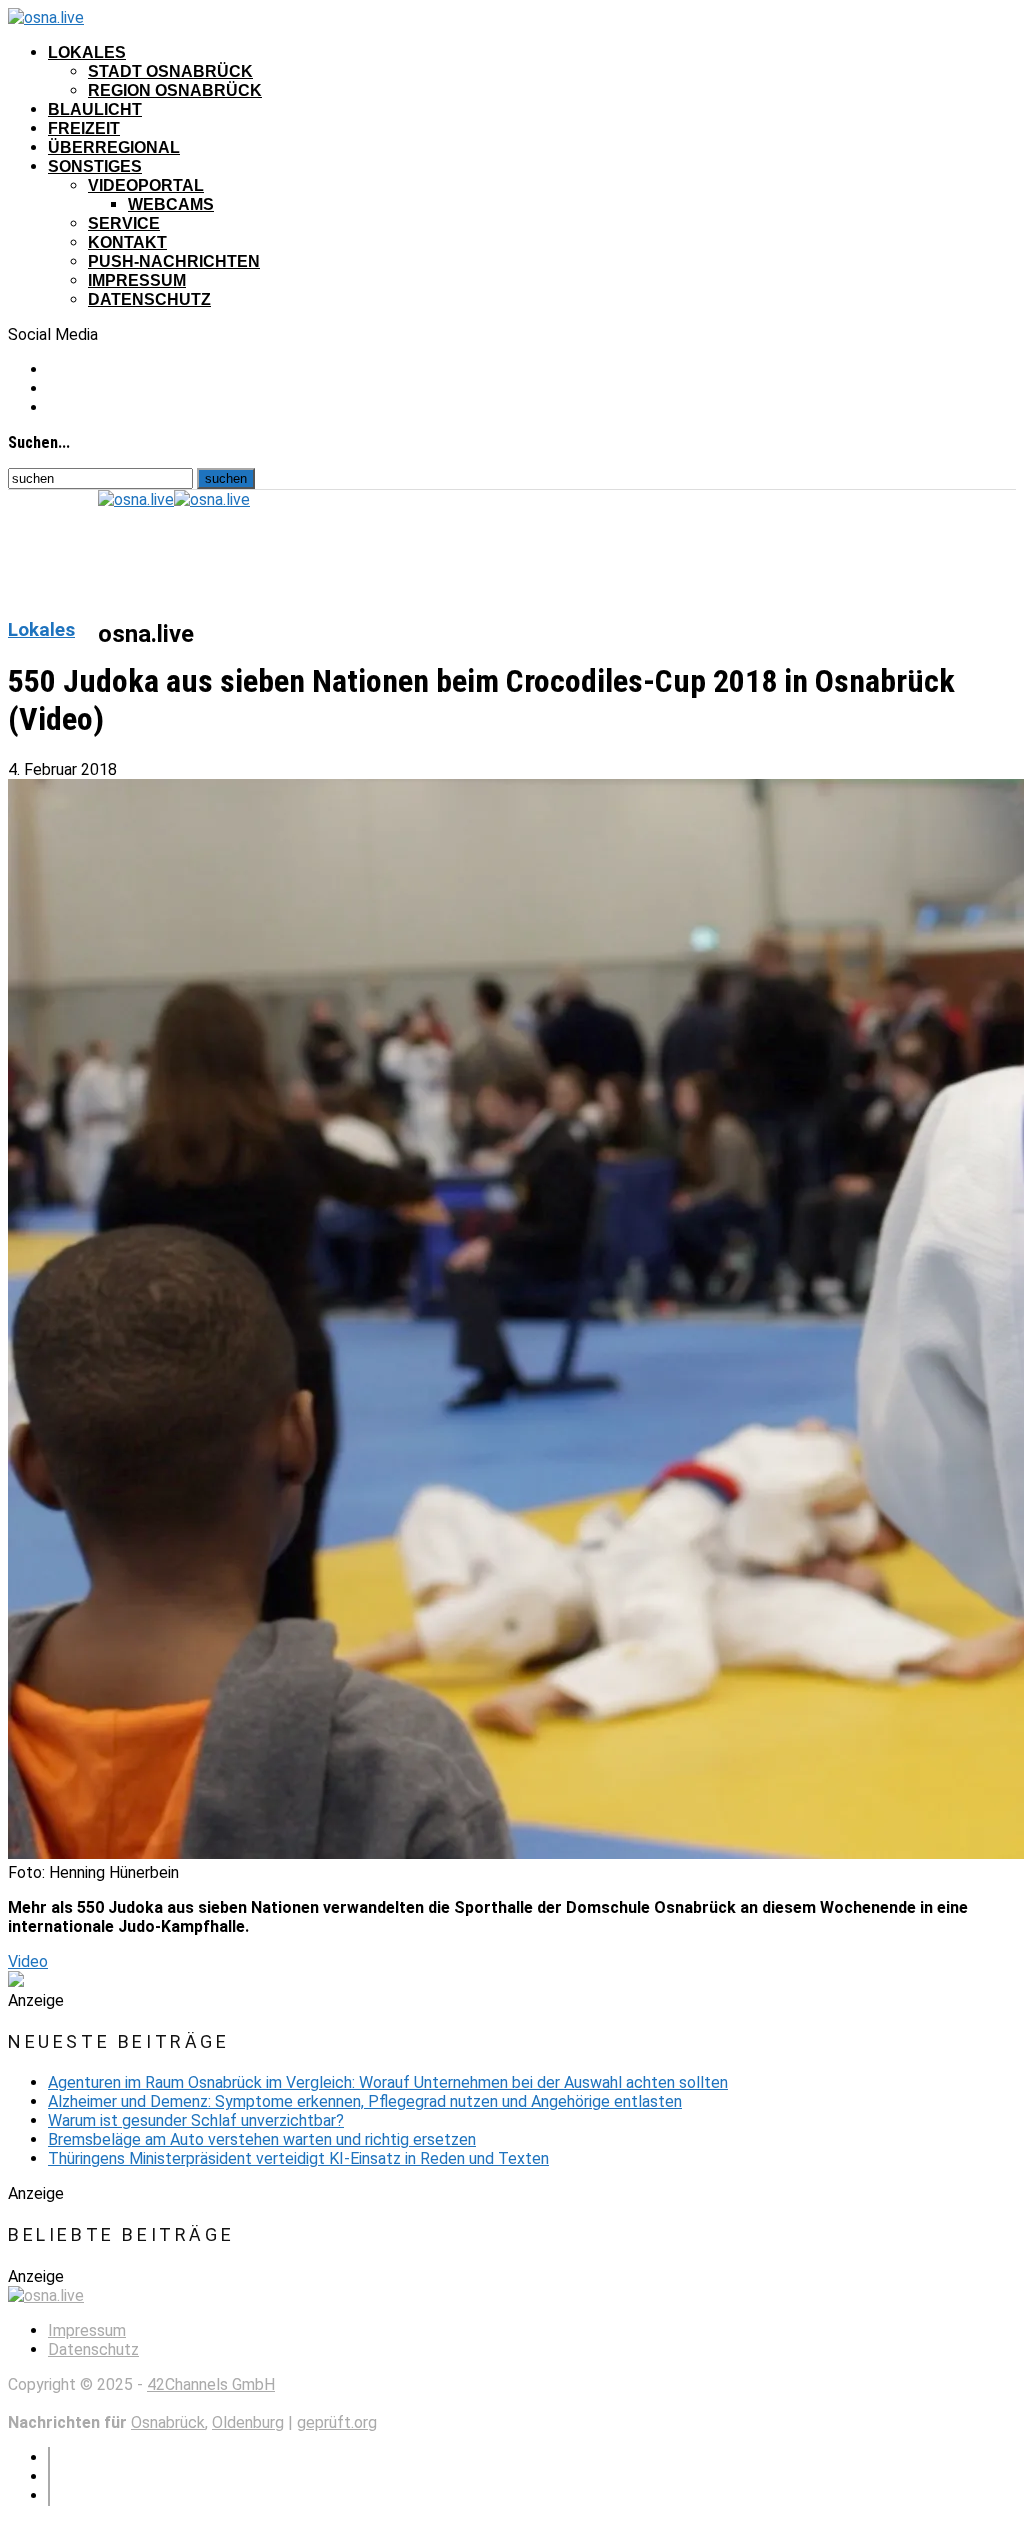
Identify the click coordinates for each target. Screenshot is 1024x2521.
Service (124, 223)
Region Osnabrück (175, 90)
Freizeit (84, 128)
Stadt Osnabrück (170, 71)
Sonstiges (95, 166)
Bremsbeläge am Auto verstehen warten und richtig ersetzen (262, 2139)
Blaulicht (95, 109)
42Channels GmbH (211, 2384)
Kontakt (127, 242)
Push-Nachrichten (174, 261)
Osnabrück (168, 2422)
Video (28, 1961)
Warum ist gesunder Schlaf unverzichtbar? (196, 2120)
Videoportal (146, 185)
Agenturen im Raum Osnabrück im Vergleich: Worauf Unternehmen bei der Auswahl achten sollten (388, 2082)
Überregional (114, 147)
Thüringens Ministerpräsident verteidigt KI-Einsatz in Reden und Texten (298, 2158)
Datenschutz (149, 299)
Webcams (171, 204)
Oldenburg (248, 2422)
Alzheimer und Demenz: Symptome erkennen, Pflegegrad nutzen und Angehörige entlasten (365, 2101)
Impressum (137, 280)
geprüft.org (337, 2422)
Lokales (87, 52)
